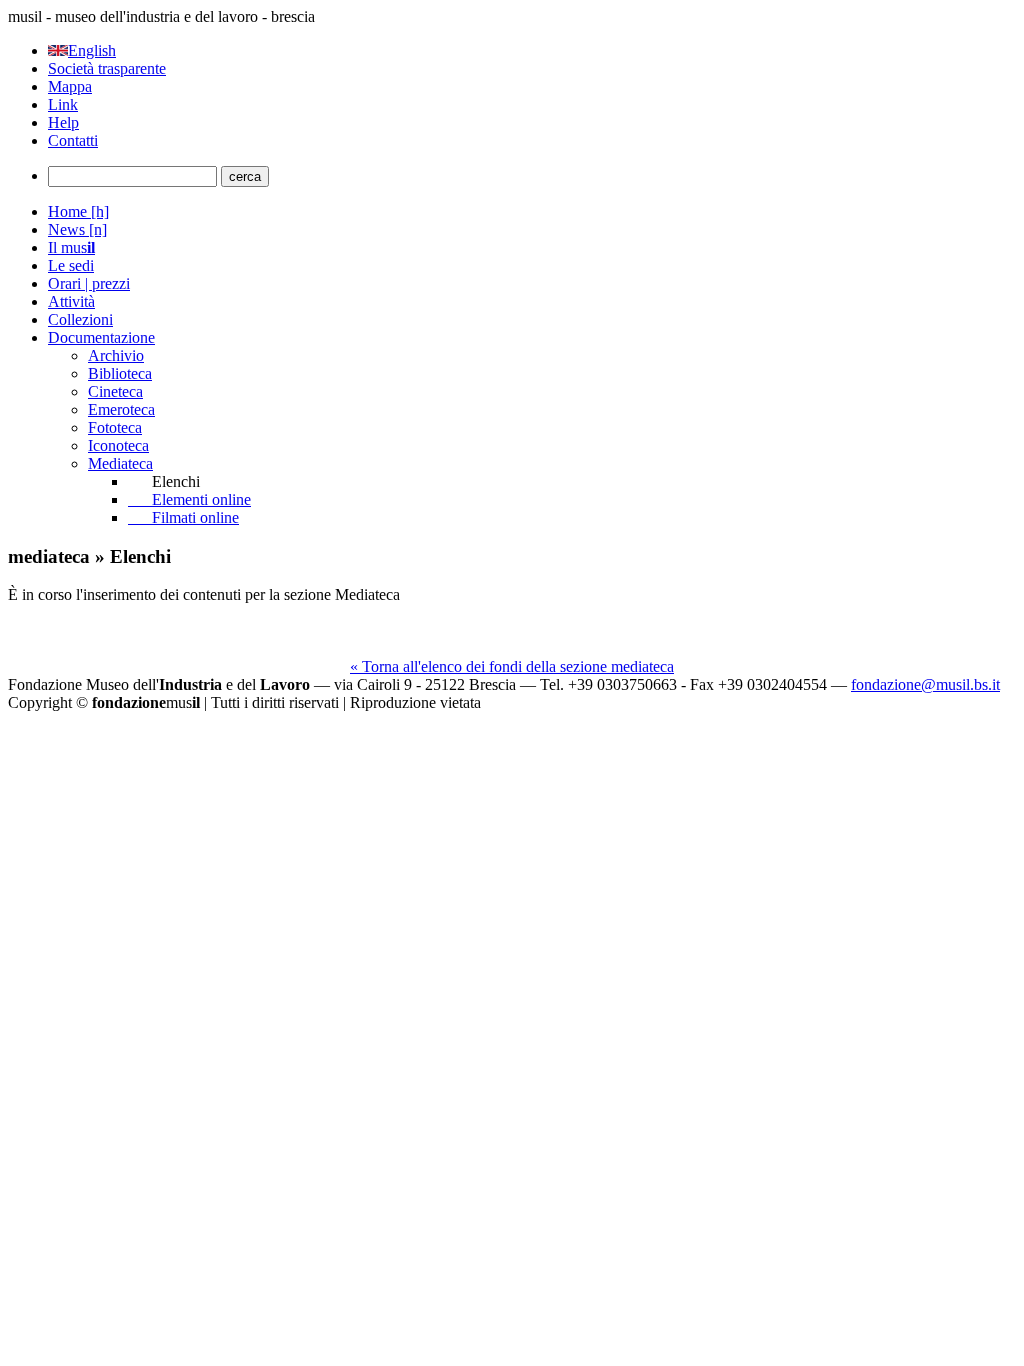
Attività (71, 301)
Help (63, 122)
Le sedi (71, 265)
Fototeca (115, 427)
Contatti (73, 140)
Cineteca (115, 391)
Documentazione (101, 337)
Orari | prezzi (89, 283)
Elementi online (189, 499)
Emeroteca (121, 409)
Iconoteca (118, 445)
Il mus (71, 247)
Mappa (70, 86)
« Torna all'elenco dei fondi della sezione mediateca (512, 666)
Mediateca (120, 463)
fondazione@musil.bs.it (925, 684)
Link (63, 104)
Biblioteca (120, 373)
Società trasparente (107, 68)
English (92, 50)
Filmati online (183, 517)
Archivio (116, 355)
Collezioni (80, 319)
